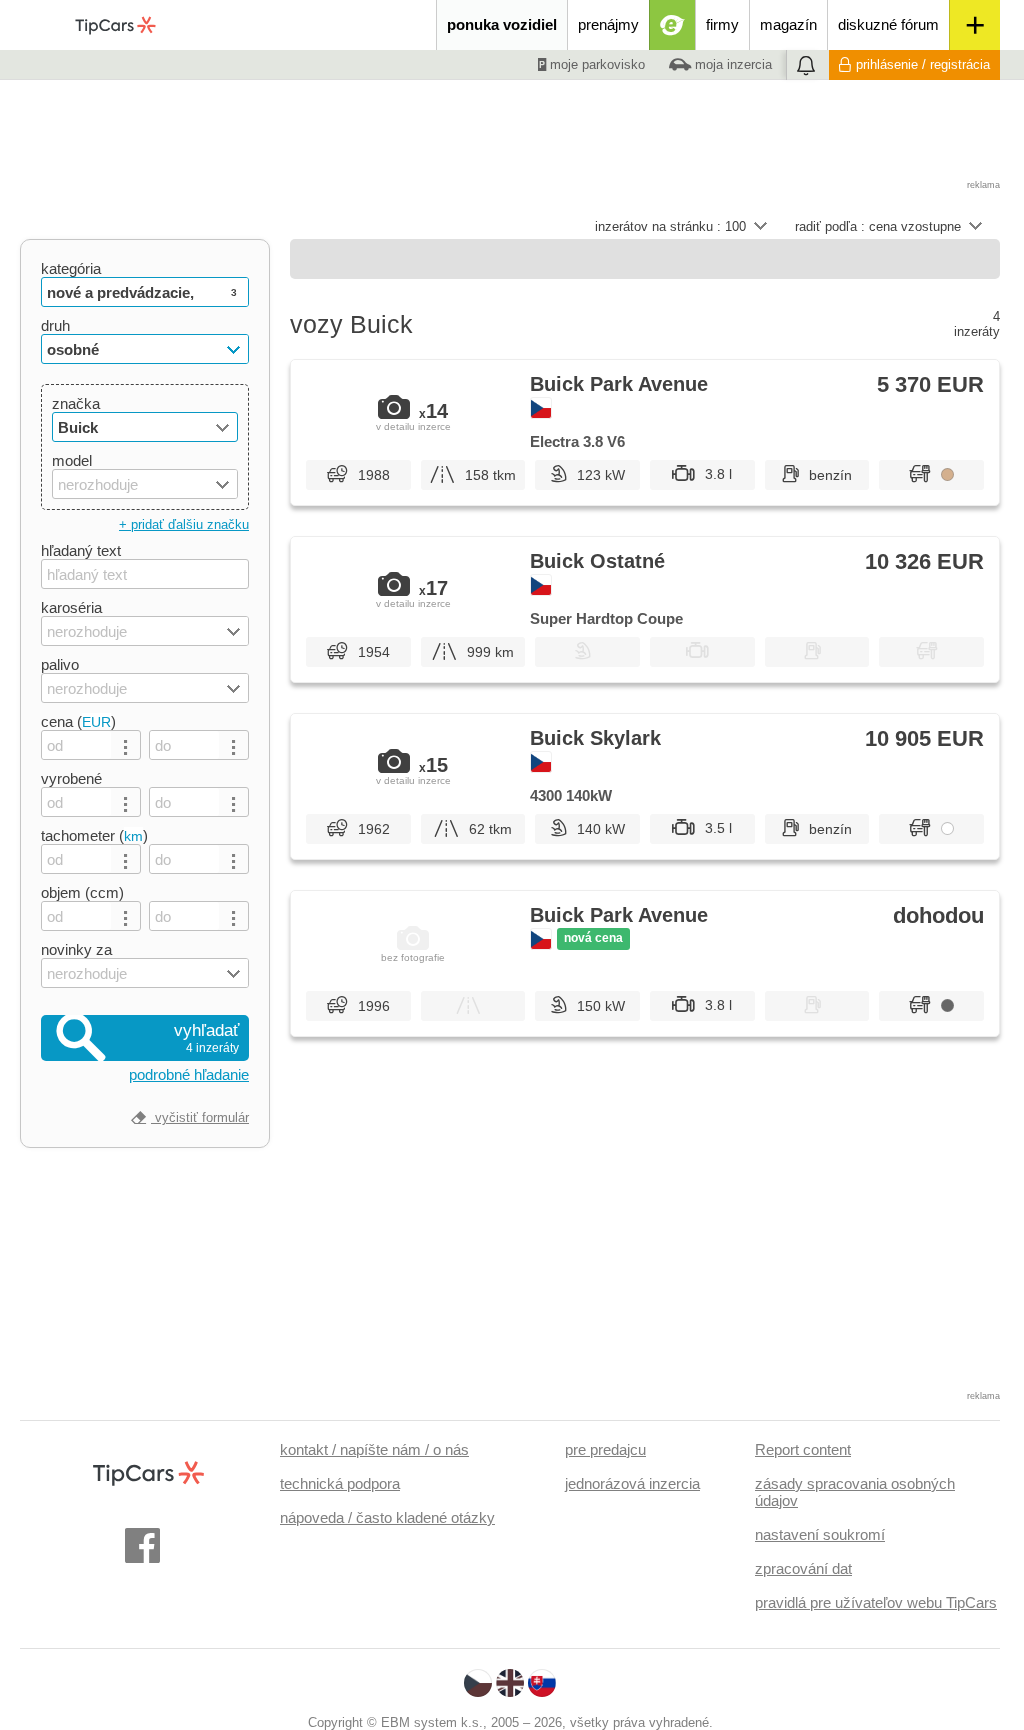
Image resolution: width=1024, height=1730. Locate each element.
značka (76, 403)
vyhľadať (206, 1038)
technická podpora (340, 1483)
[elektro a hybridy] (672, 25)
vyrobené (71, 778)
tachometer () (94, 835)
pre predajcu (605, 1449)
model (72, 460)
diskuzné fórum (888, 24)
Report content (803, 1449)
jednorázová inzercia (632, 1483)
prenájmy (608, 24)
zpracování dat (803, 1568)
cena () (78, 721)
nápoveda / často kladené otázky (387, 1517)
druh (55, 325)
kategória (71, 268)
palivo (60, 664)
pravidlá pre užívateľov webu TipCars (876, 1602)
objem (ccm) (82, 892)
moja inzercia (731, 64)
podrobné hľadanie (189, 1074)
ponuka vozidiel (502, 24)
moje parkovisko (595, 64)
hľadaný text (81, 550)
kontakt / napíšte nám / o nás (374, 1449)
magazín (788, 24)
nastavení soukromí (820, 1534)
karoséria (71, 607)
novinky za (76, 949)
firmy (722, 24)
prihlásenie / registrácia (923, 64)
